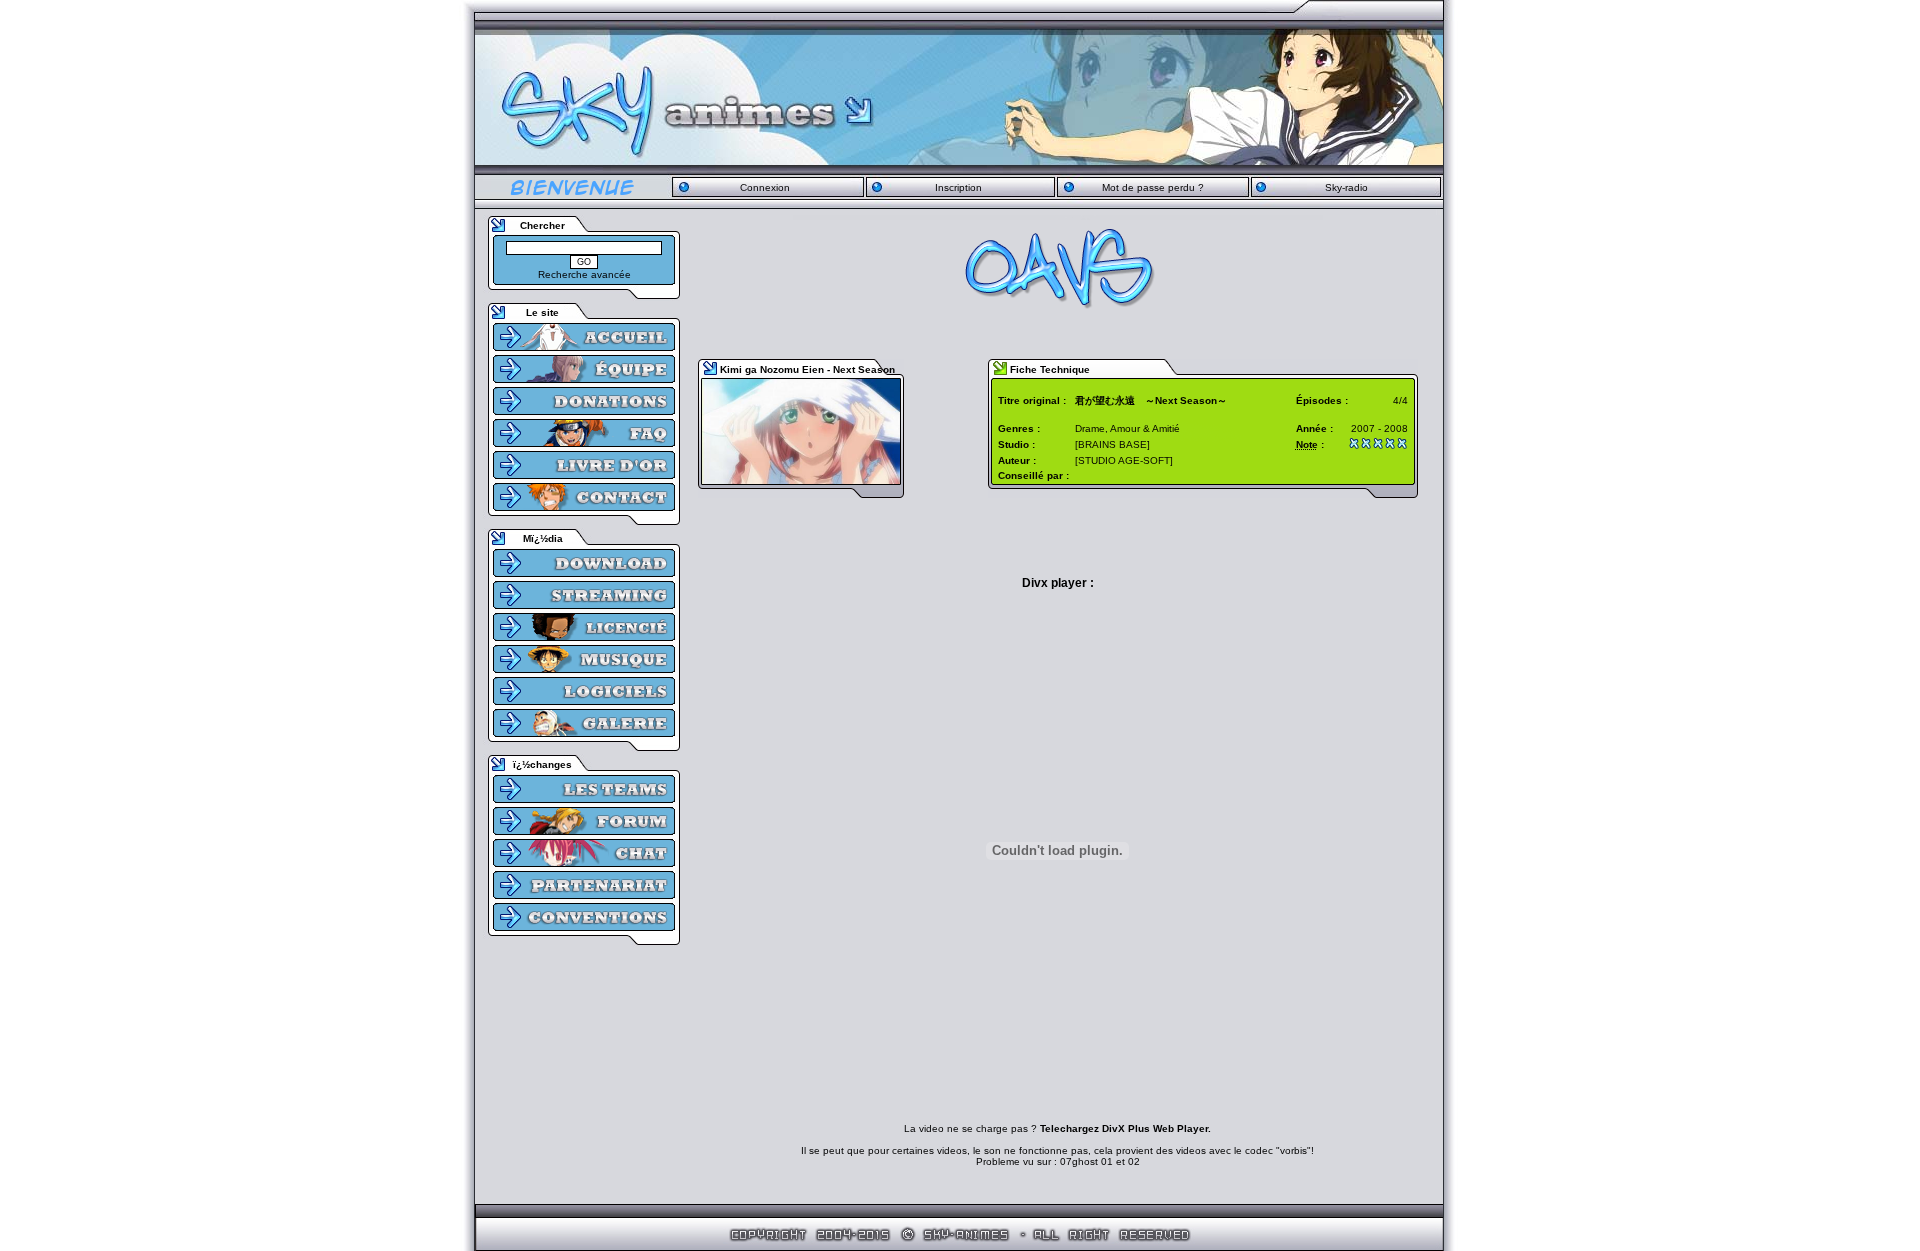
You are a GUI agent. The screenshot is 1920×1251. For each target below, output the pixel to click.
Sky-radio (1346, 187)
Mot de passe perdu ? (1153, 187)
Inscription (958, 187)
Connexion (765, 187)
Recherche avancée (584, 274)
